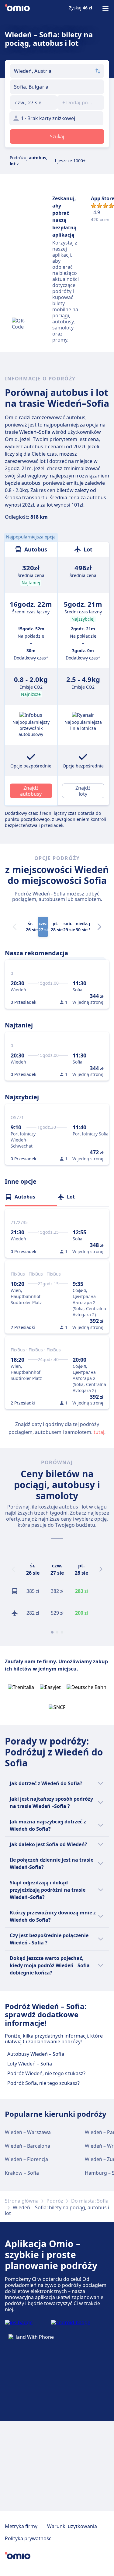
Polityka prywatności (29, 2538)
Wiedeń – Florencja (26, 2159)
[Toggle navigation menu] (105, 8)
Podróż (55, 2201)
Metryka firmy (21, 2526)
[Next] (99, 927)
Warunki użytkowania (72, 2526)
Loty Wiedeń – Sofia (30, 2064)
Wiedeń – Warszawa (28, 2132)
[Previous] (13, 1569)
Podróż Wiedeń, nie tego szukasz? (46, 2073)
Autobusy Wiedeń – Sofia (36, 2054)
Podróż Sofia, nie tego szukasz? (43, 2083)
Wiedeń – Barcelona (28, 2146)
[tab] (31, 1197)
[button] (34, 103)
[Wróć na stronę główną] (17, 8)
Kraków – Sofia (22, 2173)
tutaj (99, 1432)
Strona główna (22, 2201)
